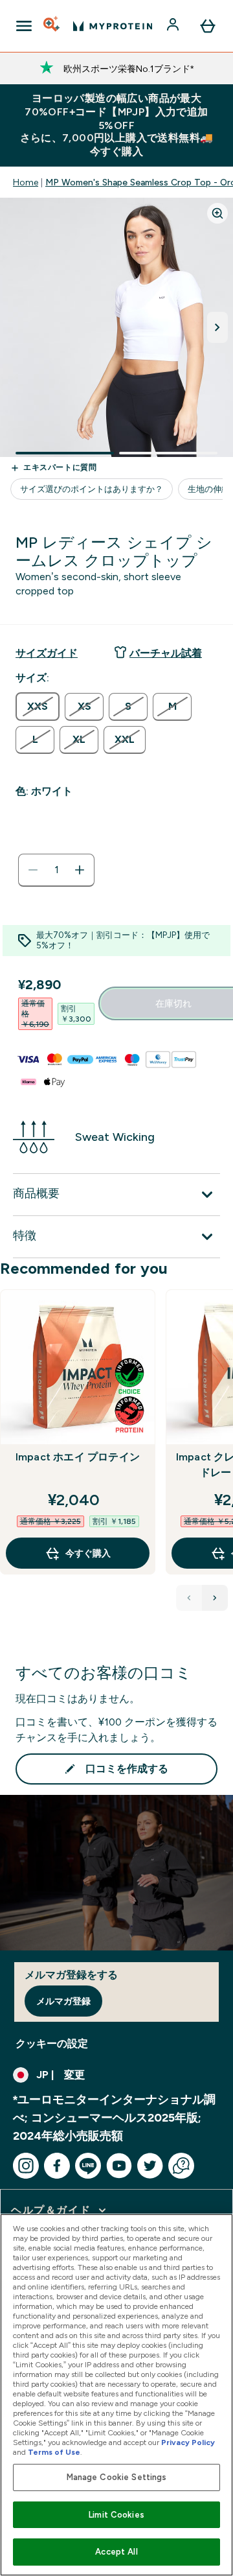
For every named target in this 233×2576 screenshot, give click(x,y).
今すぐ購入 (88, 1553)
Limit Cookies (116, 2515)
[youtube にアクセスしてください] (119, 2166)
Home (26, 182)
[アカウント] (174, 26)
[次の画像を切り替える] (217, 327)
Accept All (116, 2552)
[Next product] (215, 1598)
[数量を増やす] (80, 870)
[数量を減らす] (33, 870)
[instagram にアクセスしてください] (26, 2166)
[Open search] (52, 26)
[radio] (38, 707)
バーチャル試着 (166, 653)
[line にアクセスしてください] (88, 2166)
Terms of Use (54, 2452)
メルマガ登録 (63, 2001)
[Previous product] (189, 1598)
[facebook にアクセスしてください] (57, 2166)
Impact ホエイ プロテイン (78, 1457)
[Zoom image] (217, 213)
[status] (56, 870)
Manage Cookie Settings (117, 2477)
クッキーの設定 (52, 2043)
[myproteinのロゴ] (113, 26)
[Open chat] (181, 2166)
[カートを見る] (208, 26)
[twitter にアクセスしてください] (150, 2166)
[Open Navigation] (24, 26)
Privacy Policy (188, 2442)
